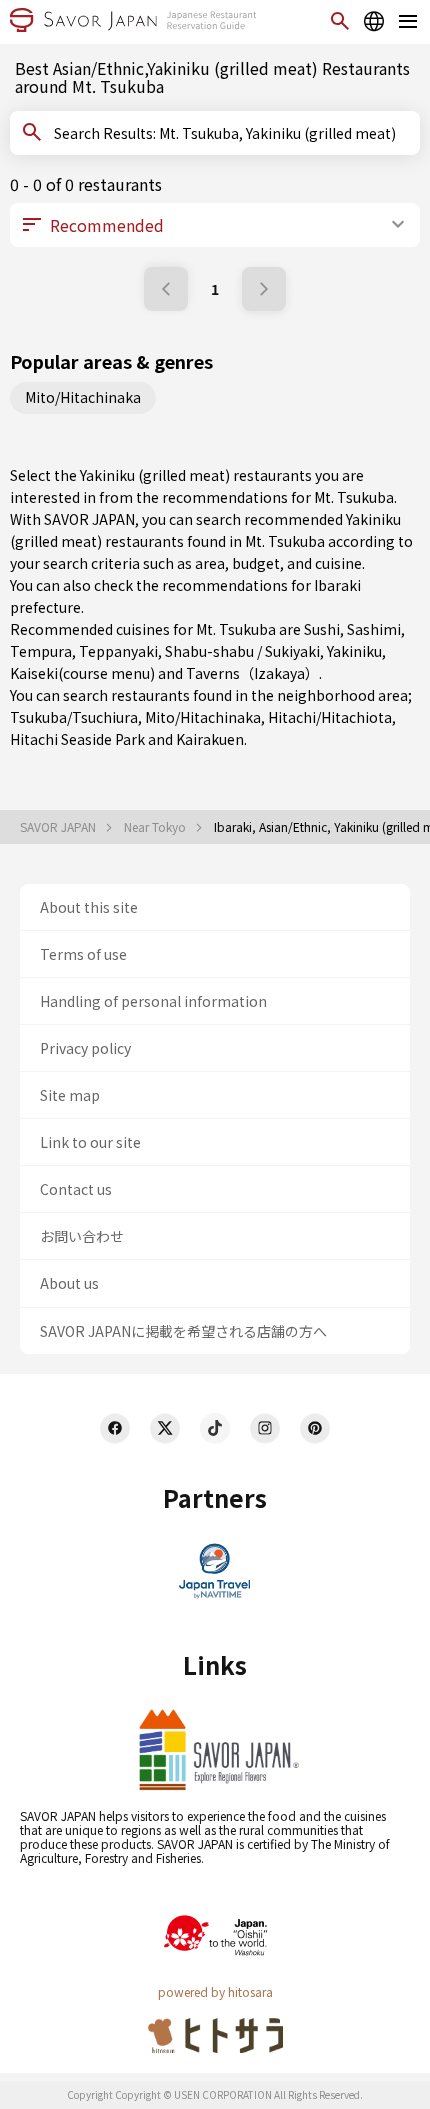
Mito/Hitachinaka (83, 397)
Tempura (41, 651)
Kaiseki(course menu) (82, 673)
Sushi (322, 629)
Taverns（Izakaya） (252, 673)
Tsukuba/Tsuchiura (74, 717)
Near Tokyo (156, 827)
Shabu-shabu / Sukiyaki (242, 651)
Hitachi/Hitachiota (330, 717)
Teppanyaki (118, 651)
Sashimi (374, 629)
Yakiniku (354, 651)
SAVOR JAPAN (59, 827)
